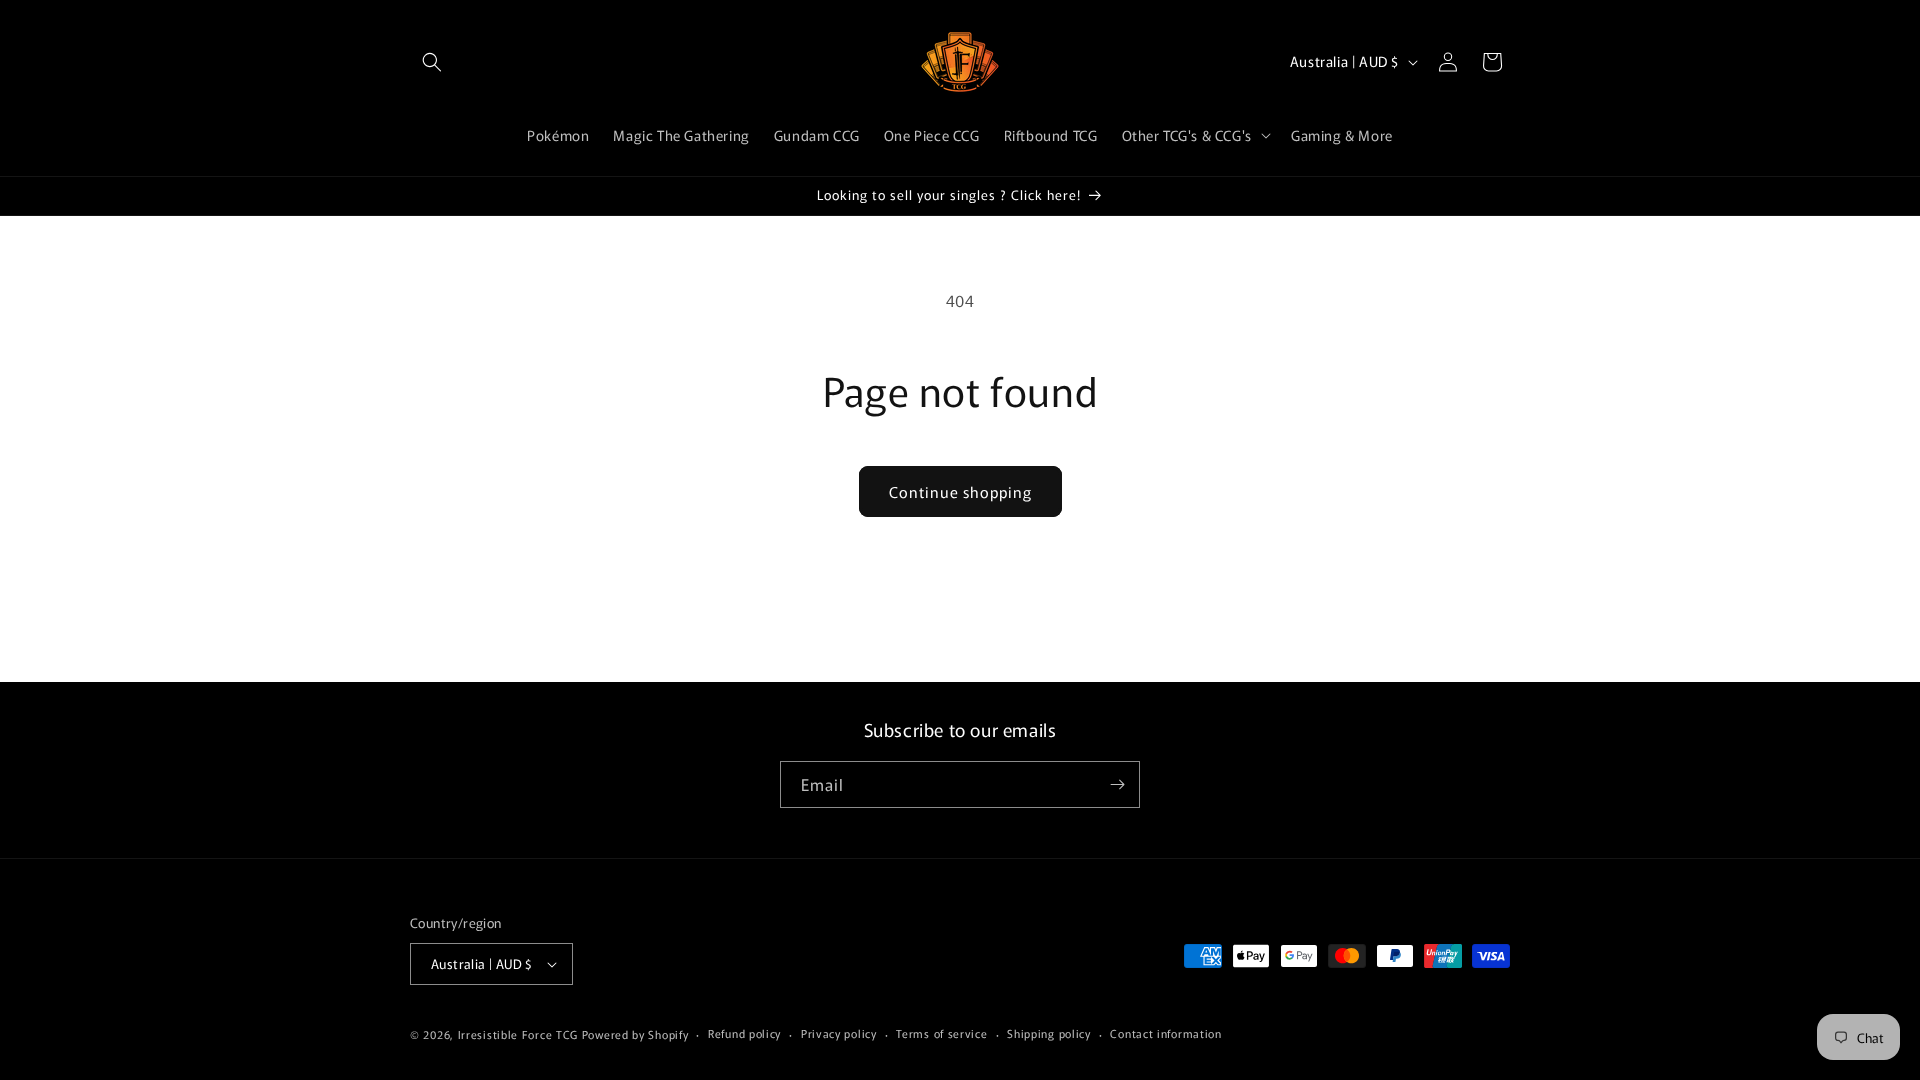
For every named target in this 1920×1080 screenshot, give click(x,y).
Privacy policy (839, 1033)
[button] (432, 62)
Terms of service (941, 1033)
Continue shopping (960, 491)
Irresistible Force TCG (518, 1034)
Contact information (1165, 1033)
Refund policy (744, 1033)
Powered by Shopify (635, 1034)
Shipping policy (1049, 1033)
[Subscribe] (1117, 784)
